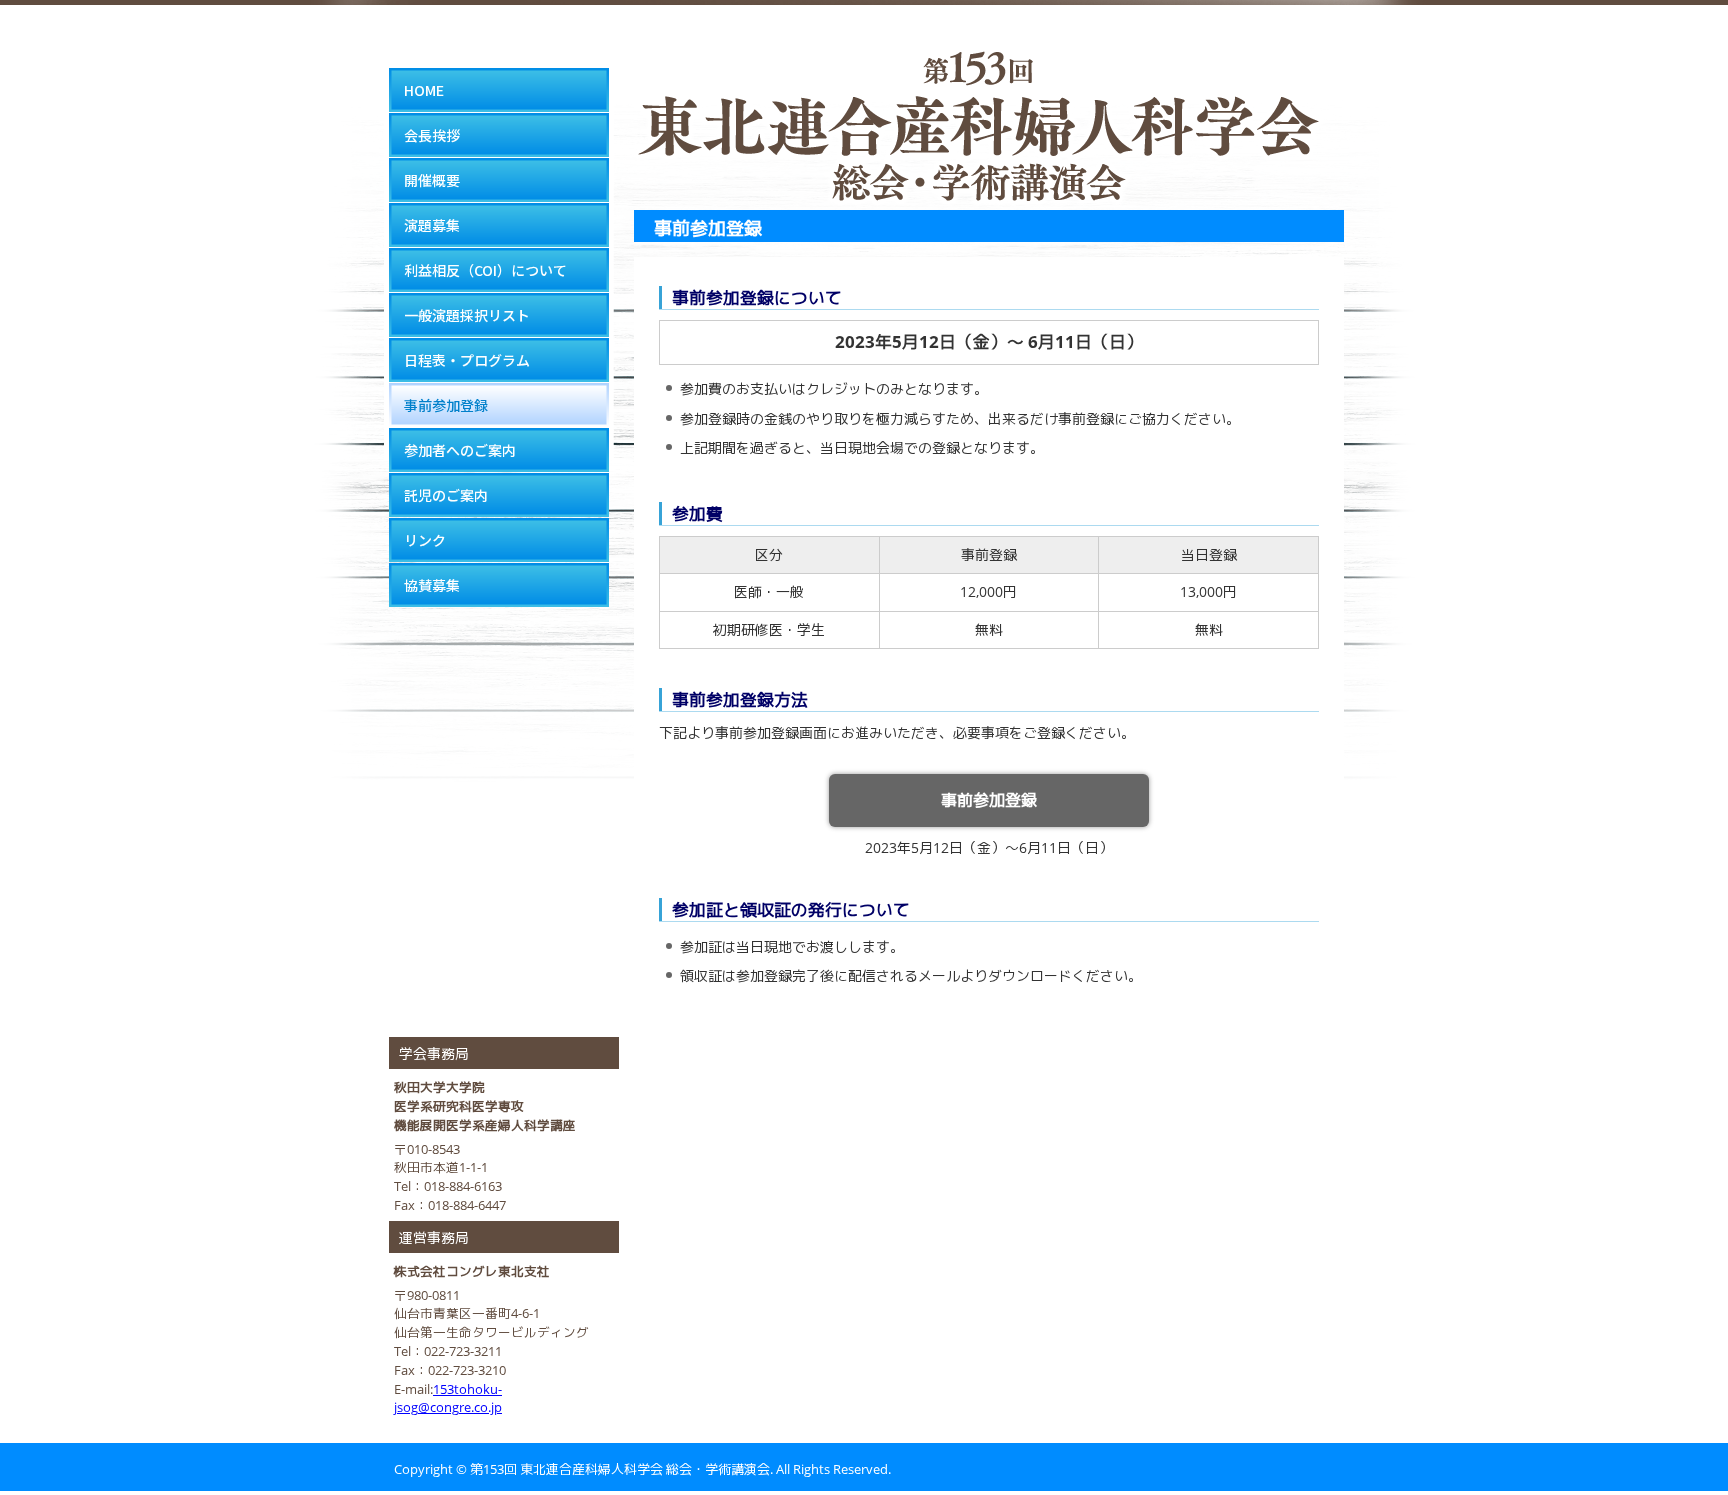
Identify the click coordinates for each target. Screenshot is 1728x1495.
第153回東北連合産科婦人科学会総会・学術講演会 (979, 105)
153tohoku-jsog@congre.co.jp (448, 1399)
